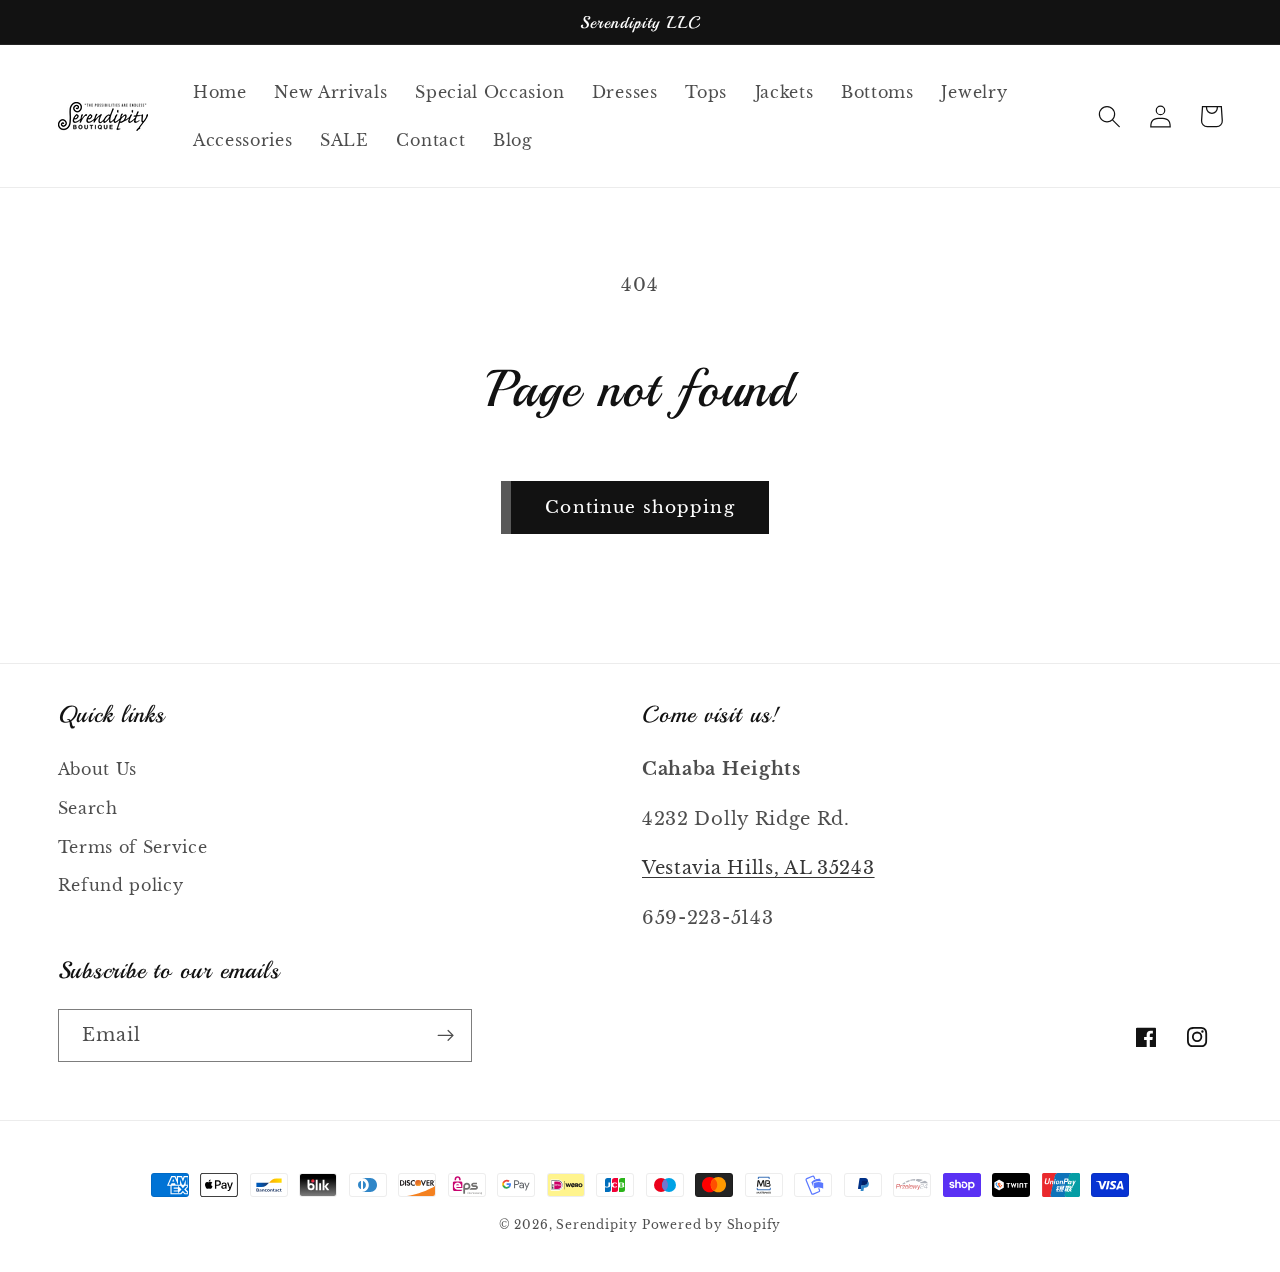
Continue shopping (640, 507)
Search (88, 808)
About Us (98, 769)
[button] (1110, 116)
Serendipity (599, 1225)
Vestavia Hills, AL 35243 (758, 867)
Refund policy (121, 885)
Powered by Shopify (712, 1225)
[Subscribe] (445, 1036)
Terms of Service (133, 847)
